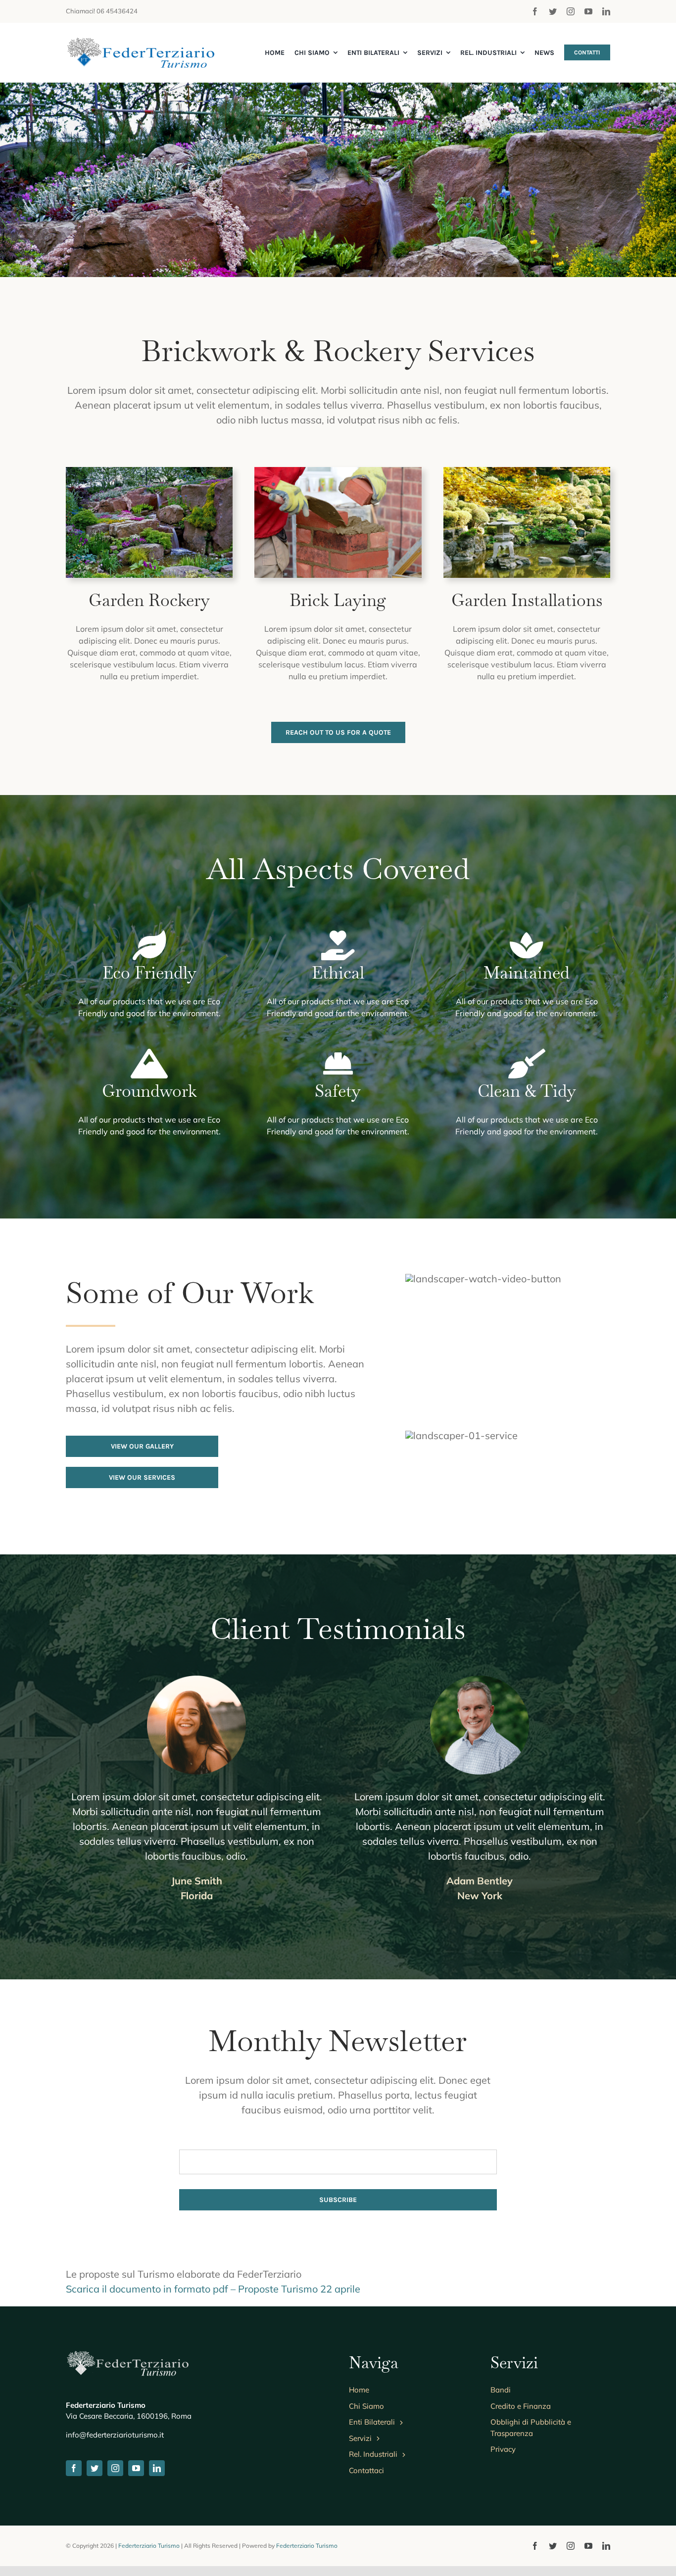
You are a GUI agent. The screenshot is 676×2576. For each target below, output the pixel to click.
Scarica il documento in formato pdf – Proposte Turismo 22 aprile (213, 2289)
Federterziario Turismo (149, 2546)
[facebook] (535, 11)
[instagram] (571, 11)
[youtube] (588, 11)
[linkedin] (606, 11)
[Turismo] (140, 42)
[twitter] (553, 11)
